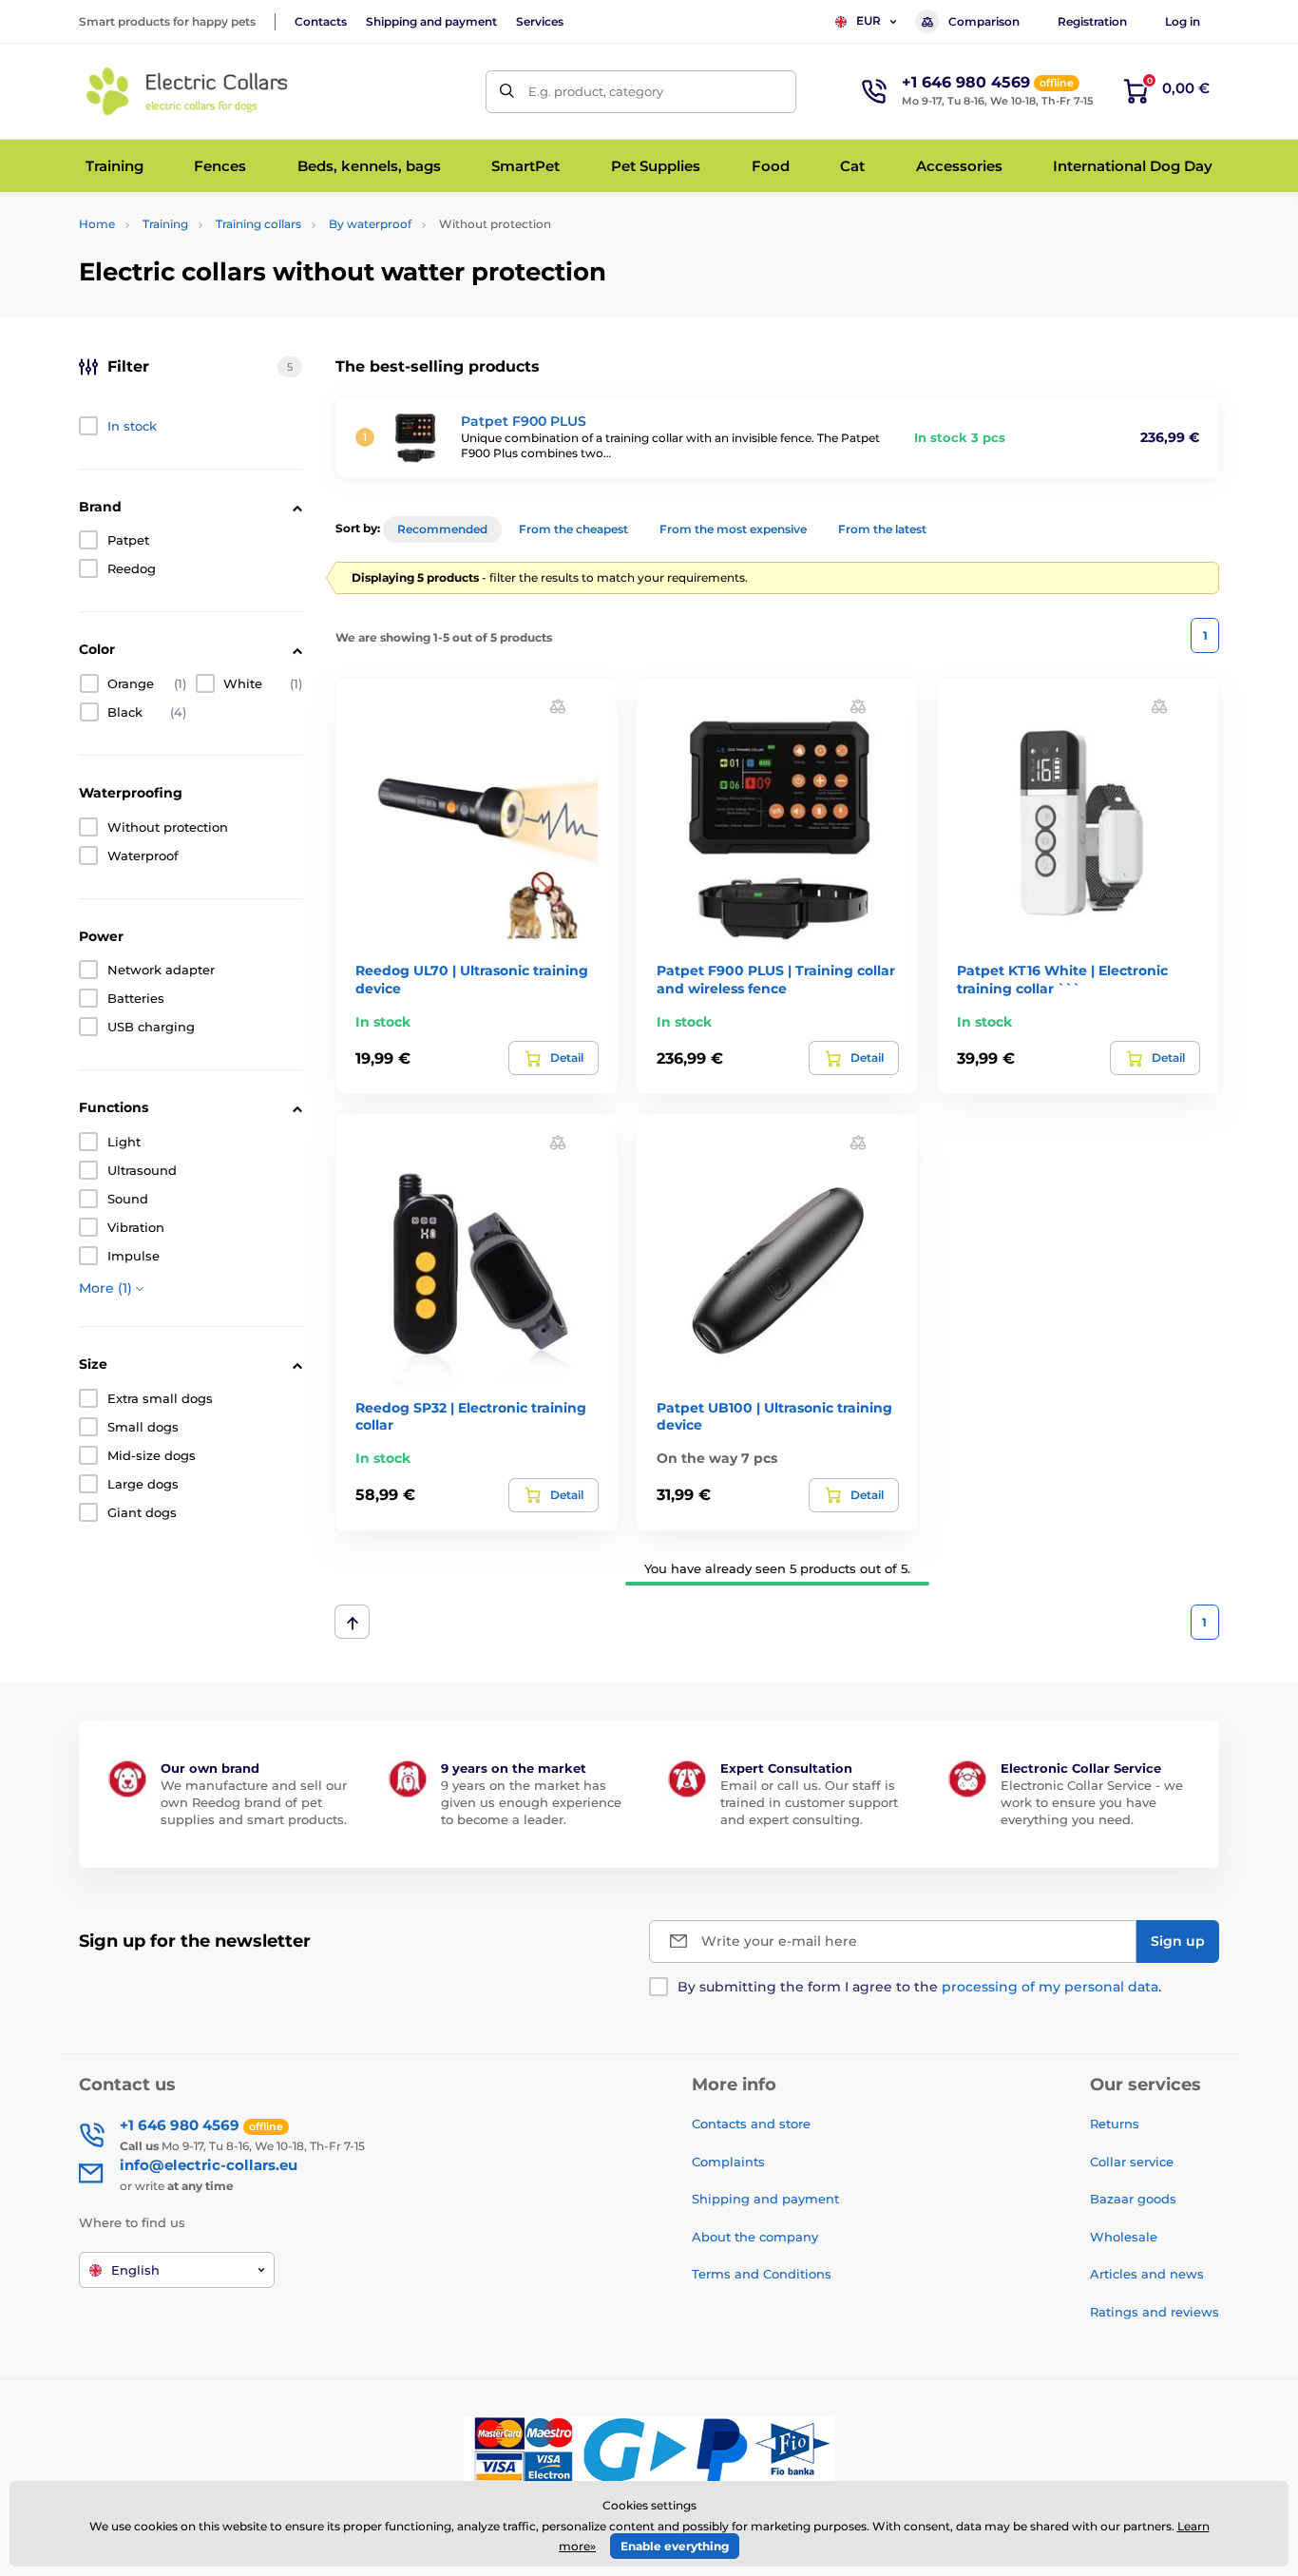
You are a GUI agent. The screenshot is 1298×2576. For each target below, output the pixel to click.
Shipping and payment (431, 21)
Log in (1183, 21)
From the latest (882, 529)
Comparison (984, 21)
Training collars (258, 224)
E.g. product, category (596, 91)
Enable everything (675, 2546)
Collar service (1132, 2162)
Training (165, 224)
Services (540, 21)
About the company (755, 2237)
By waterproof (370, 224)
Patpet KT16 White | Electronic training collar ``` (1062, 979)
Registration (1092, 21)
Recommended (442, 529)
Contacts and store (751, 2124)
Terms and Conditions (762, 2274)
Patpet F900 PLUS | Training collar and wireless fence (776, 979)
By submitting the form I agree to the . (919, 1987)
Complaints (728, 2162)
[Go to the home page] (188, 91)
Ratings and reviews (1155, 2312)
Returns (1115, 2124)
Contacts (321, 21)
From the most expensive (733, 529)
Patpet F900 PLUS (524, 421)
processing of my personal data (1050, 1987)
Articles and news (1147, 2274)
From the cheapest (573, 529)
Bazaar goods (1133, 2199)
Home (97, 224)
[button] (558, 706)
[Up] (352, 1622)
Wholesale (1124, 2237)
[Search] (507, 92)
